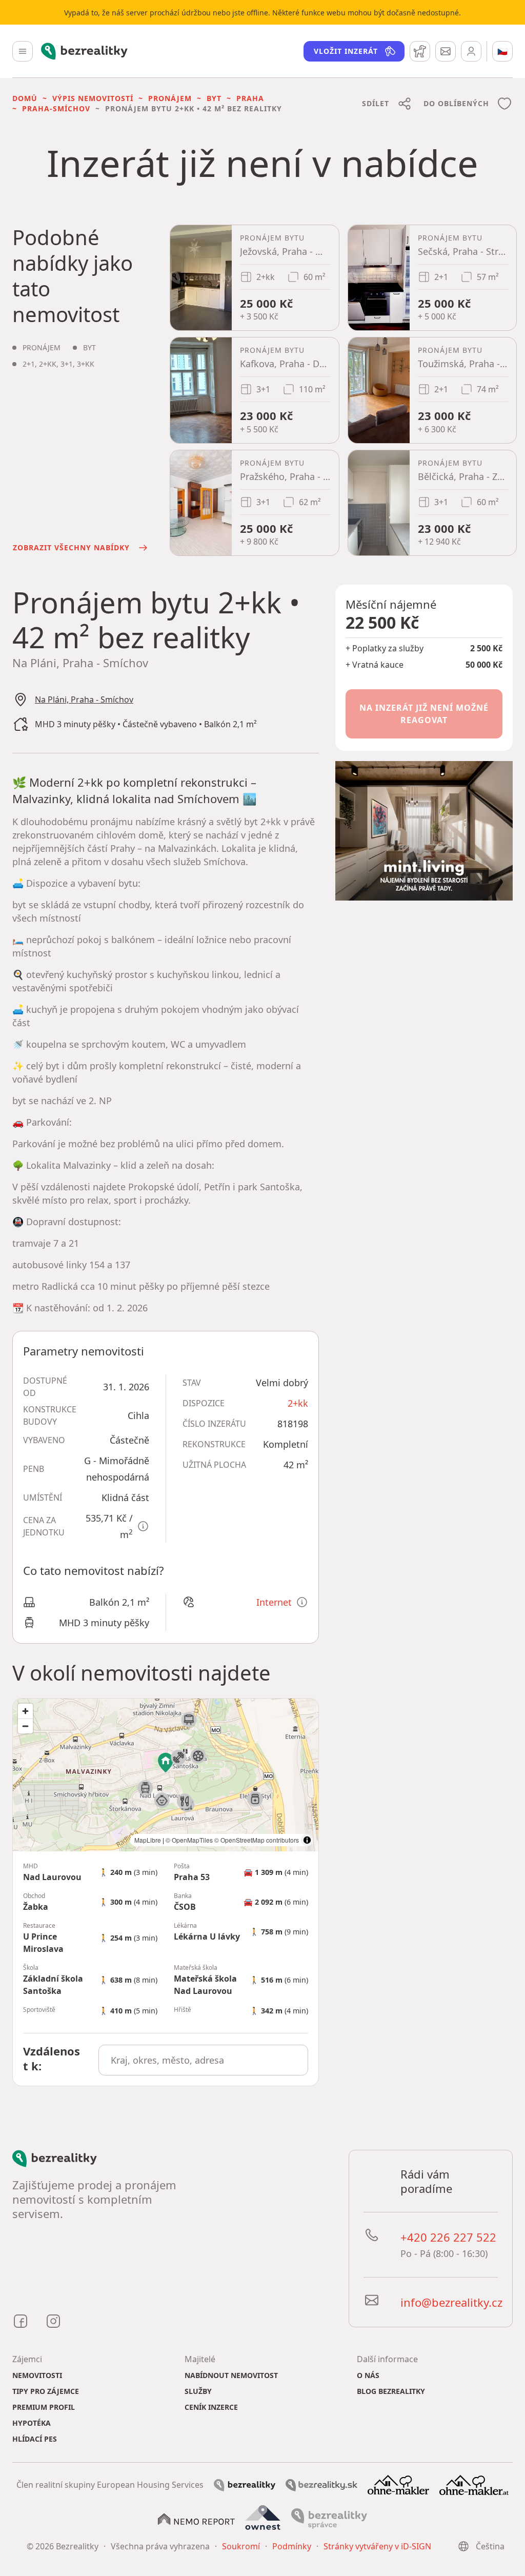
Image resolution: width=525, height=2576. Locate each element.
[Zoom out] (25, 1726)
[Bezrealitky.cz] (245, 2484)
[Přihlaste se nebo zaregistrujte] (471, 51)
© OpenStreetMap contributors (257, 1840)
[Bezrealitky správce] (329, 2518)
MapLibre (148, 1840)
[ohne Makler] (398, 2484)
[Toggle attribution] (307, 1840)
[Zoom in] (25, 1711)
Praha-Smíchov (56, 108)
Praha (250, 98)
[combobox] (203, 2060)
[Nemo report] (196, 2519)
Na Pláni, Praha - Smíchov (84, 700)
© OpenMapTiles (189, 1840)
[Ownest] (263, 2518)
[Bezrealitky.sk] (321, 2484)
